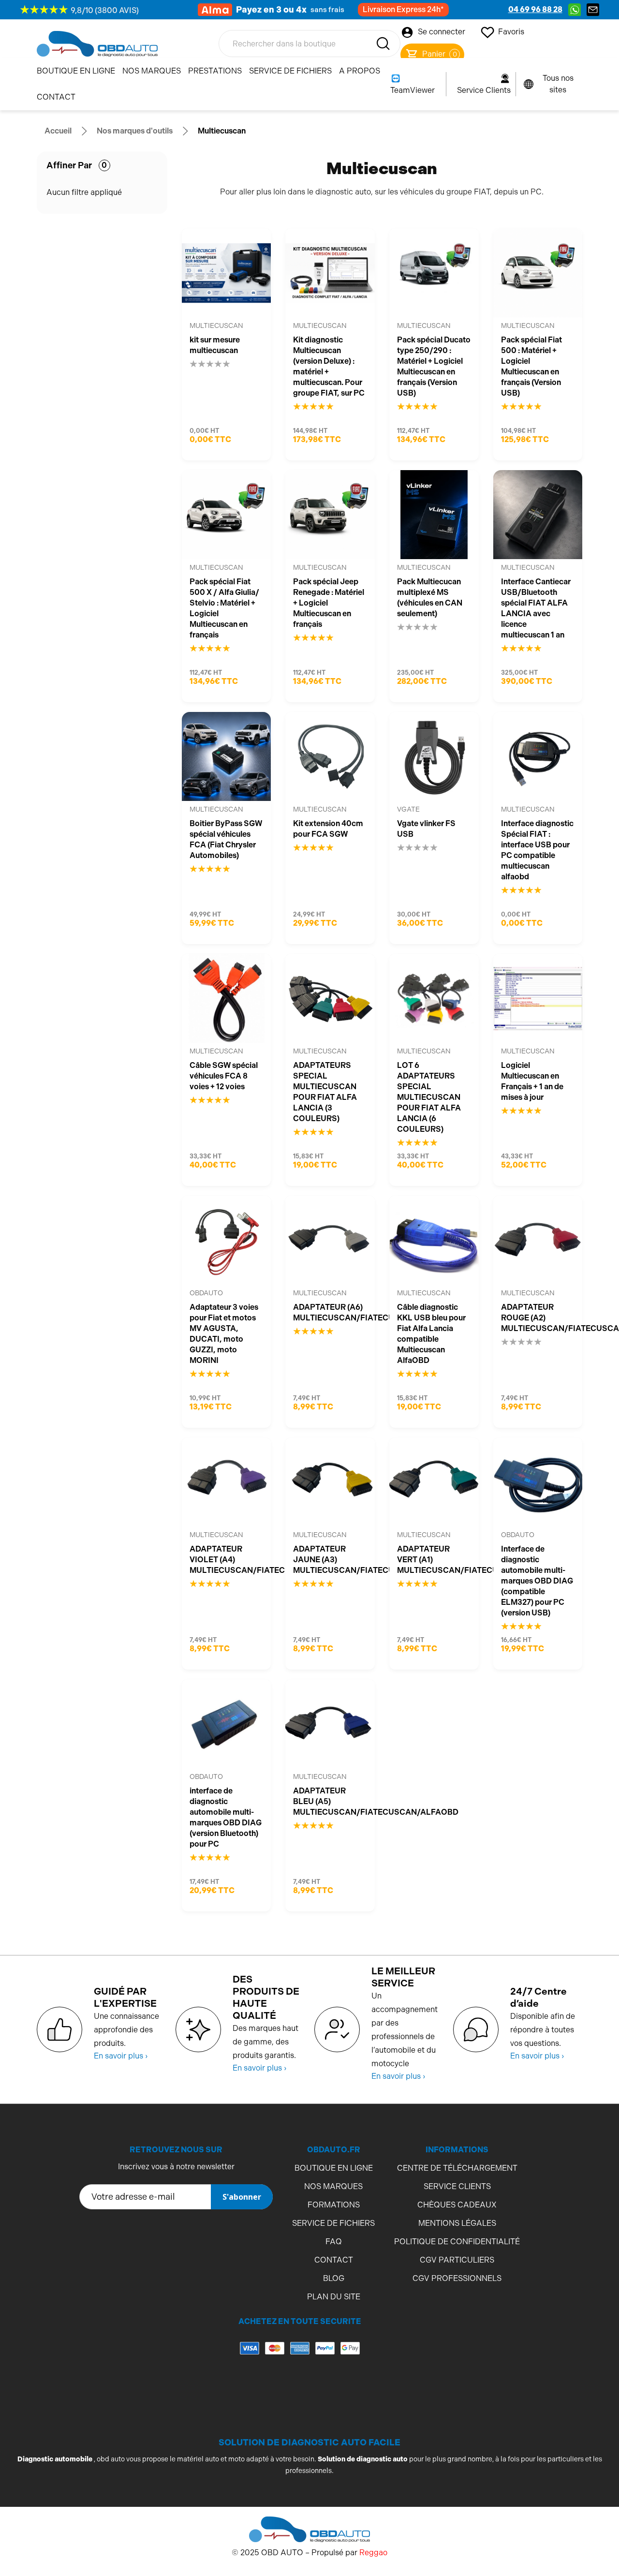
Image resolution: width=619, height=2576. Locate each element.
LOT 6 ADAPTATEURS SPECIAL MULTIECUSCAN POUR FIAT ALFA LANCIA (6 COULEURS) (429, 1097)
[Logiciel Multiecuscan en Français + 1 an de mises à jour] (538, 999)
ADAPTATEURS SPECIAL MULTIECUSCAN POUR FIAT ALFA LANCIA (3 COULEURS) (325, 1092)
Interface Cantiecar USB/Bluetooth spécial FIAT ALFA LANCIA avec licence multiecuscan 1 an (536, 608)
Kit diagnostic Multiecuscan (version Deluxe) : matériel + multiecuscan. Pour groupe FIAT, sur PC (329, 366)
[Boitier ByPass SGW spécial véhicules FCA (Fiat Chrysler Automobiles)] (227, 757)
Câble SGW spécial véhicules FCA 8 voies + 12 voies (224, 1076)
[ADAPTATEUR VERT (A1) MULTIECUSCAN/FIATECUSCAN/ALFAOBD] (434, 1482)
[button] (300, 2387)
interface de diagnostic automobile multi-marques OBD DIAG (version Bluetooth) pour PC (226, 1817)
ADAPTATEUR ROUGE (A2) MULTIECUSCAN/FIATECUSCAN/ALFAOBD (538, 1318)
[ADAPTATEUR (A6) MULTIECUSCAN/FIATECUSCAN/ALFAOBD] (330, 1240)
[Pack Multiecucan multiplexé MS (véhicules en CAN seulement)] (434, 515)
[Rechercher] (383, 44)
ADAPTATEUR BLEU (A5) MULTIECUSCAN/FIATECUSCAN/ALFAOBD (330, 1801)
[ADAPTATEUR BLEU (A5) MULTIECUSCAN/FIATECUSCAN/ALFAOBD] (330, 1724)
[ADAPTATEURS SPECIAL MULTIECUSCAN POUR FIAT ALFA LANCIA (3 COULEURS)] (330, 999)
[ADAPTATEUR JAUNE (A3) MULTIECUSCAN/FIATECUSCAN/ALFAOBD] (330, 1482)
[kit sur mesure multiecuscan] (227, 273)
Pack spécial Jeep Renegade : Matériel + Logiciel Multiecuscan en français (329, 603)
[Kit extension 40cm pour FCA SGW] (330, 757)
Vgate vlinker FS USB (426, 829)
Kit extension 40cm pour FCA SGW (328, 829)
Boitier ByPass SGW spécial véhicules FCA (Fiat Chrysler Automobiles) (226, 839)
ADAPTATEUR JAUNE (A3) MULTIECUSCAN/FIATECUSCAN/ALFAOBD (330, 1560)
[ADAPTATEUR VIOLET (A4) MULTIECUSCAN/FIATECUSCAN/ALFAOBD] (227, 1482)
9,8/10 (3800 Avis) (105, 10)
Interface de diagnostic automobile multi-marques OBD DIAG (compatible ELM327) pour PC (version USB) (537, 1581)
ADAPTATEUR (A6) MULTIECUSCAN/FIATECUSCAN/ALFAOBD (330, 1312)
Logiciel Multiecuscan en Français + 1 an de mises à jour (532, 1081)
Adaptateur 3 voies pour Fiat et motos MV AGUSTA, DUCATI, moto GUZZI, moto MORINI (224, 1334)
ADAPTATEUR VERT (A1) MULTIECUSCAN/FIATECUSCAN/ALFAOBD (434, 1560)
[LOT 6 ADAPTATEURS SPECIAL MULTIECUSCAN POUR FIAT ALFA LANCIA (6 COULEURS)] (434, 999)
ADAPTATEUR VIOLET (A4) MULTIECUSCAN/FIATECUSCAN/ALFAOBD (227, 1560)
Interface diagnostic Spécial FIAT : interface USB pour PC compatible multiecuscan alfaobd (537, 850)
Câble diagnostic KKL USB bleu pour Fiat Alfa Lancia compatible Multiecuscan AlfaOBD (431, 1334)
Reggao (373, 2553)
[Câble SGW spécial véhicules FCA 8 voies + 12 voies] (227, 999)
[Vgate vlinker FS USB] (434, 757)
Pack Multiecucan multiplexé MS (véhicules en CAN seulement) (430, 598)
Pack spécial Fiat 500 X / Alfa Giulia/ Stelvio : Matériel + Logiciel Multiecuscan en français (224, 608)
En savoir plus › (121, 2056)
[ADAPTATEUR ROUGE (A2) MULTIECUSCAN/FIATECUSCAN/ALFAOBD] (538, 1240)
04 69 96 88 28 (535, 9)
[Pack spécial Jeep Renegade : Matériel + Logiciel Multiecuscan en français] (330, 515)
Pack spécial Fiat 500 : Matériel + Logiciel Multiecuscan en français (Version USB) (531, 366)
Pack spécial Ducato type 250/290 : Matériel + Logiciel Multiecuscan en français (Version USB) (434, 366)
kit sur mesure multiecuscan (215, 345)
